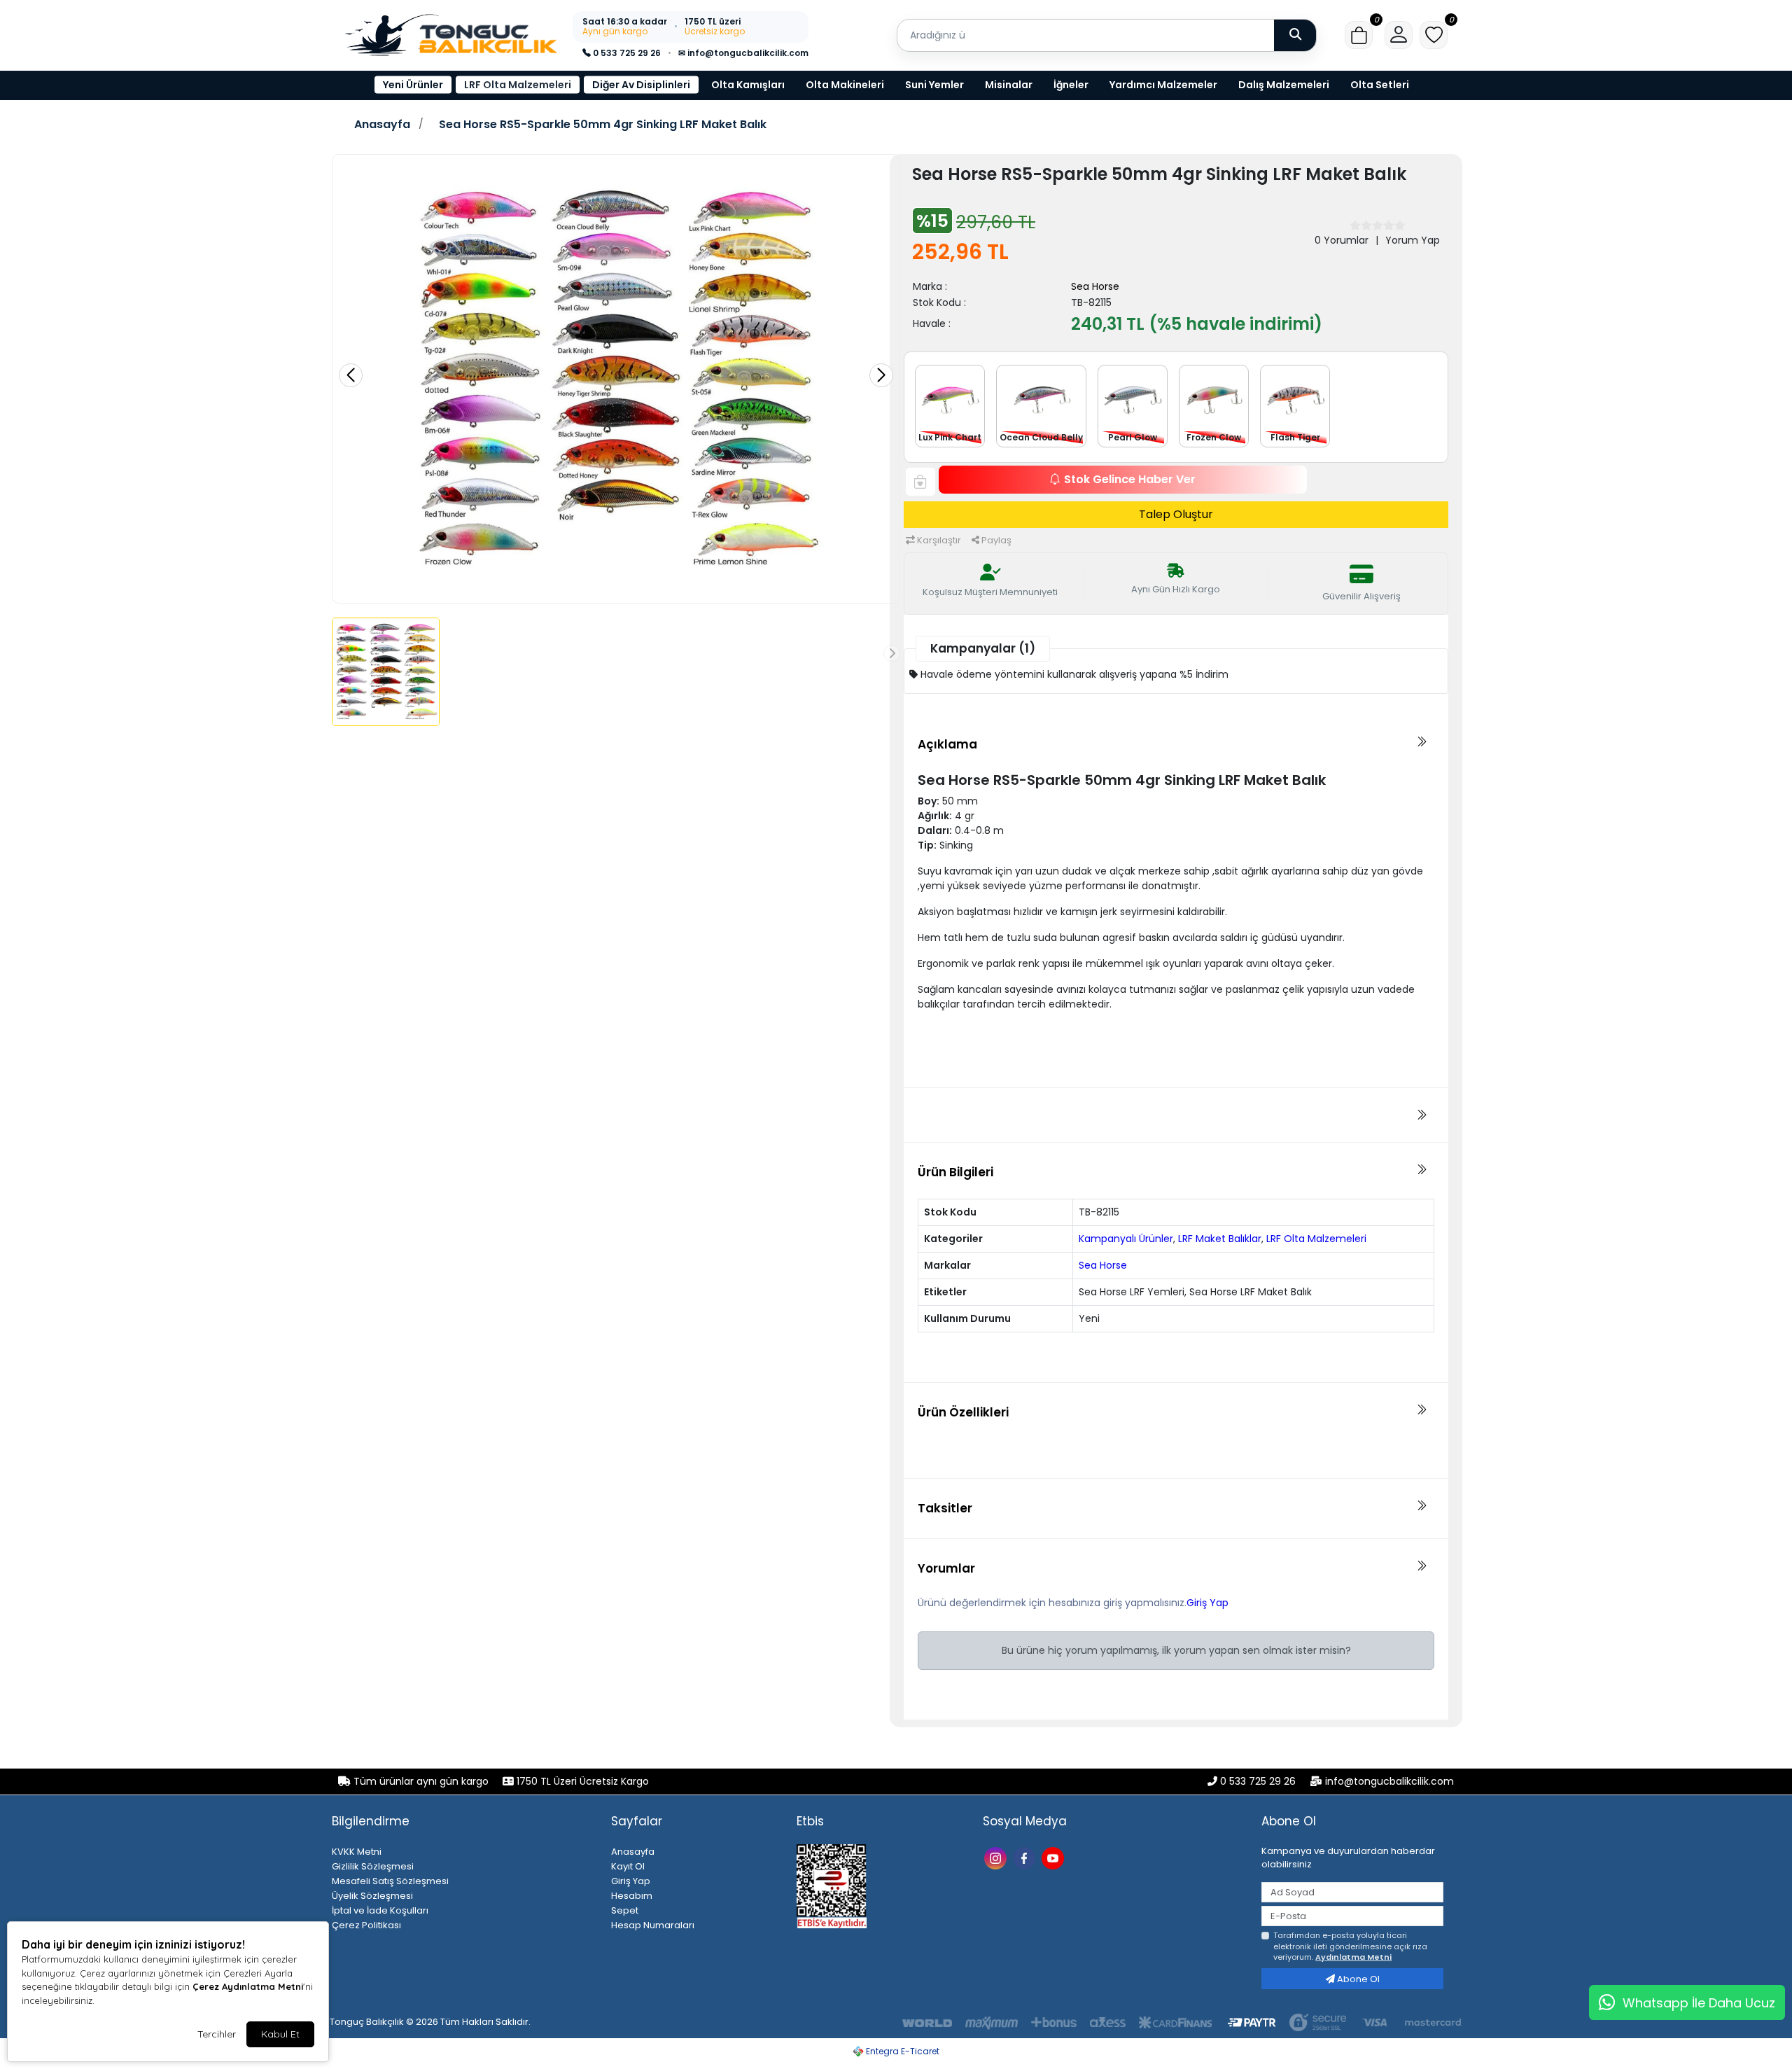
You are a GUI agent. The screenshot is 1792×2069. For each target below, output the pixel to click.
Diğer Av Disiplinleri (641, 85)
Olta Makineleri (845, 85)
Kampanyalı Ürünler (1126, 1239)
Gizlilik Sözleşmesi (373, 1866)
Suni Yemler (934, 85)
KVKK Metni (357, 1852)
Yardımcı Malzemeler (1163, 85)
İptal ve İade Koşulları (380, 1910)
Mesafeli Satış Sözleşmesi (390, 1881)
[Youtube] (1055, 1857)
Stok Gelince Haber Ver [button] (1130, 479)
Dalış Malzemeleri (1284, 85)
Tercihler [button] (217, 2034)
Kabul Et (280, 2034)
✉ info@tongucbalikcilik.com (743, 53)
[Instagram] (997, 1857)
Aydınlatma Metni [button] (1353, 1957)
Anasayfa (382, 125)
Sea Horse (1095, 286)
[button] (1359, 35)
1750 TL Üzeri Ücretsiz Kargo (581, 1781)
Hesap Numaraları (653, 1925)
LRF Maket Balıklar (1220, 1239)
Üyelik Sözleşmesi (372, 1896)
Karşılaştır (938, 540)
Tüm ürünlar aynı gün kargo (421, 1781)
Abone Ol (1357, 1979)
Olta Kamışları (748, 85)
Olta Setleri (1380, 85)
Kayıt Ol (628, 1866)
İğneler (1071, 85)
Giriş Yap (1207, 1603)
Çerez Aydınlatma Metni (248, 1986)
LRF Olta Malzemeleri (518, 85)
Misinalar (1009, 85)
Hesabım (632, 1896)
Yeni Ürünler (413, 85)
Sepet (625, 1910)
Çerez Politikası (366, 1925)
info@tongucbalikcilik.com (1389, 1781)
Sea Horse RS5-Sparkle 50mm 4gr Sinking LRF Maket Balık (603, 125)
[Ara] (1295, 35)
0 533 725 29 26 (626, 53)
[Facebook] (1026, 1857)
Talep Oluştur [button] (1176, 514)
